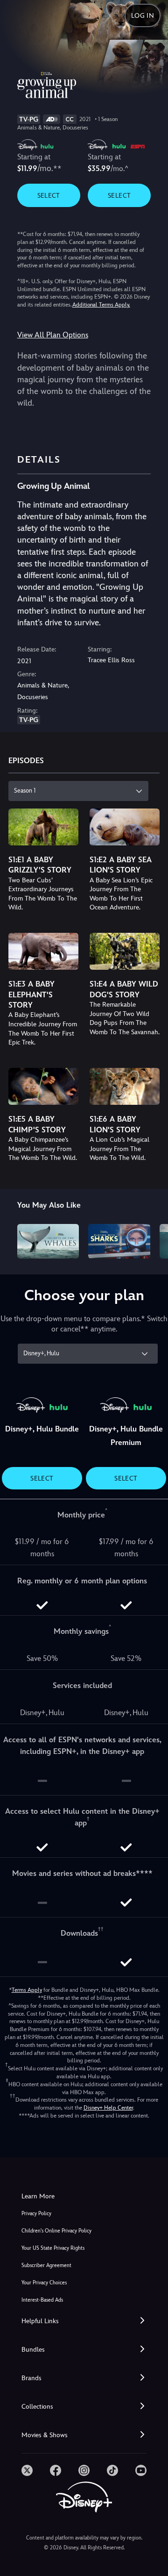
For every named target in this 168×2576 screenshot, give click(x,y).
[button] (84, 2321)
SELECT (49, 195)
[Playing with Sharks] (119, 1241)
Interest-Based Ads (42, 2300)
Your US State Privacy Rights (53, 2248)
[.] (27, 2470)
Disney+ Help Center (108, 2108)
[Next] (152, 1240)
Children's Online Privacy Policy (56, 2231)
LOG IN (143, 15)
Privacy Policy (36, 2214)
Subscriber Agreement (46, 2265)
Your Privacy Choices (44, 2283)
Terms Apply (27, 1990)
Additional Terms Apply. (101, 305)
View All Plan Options (53, 335)
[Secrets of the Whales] (48, 1241)
